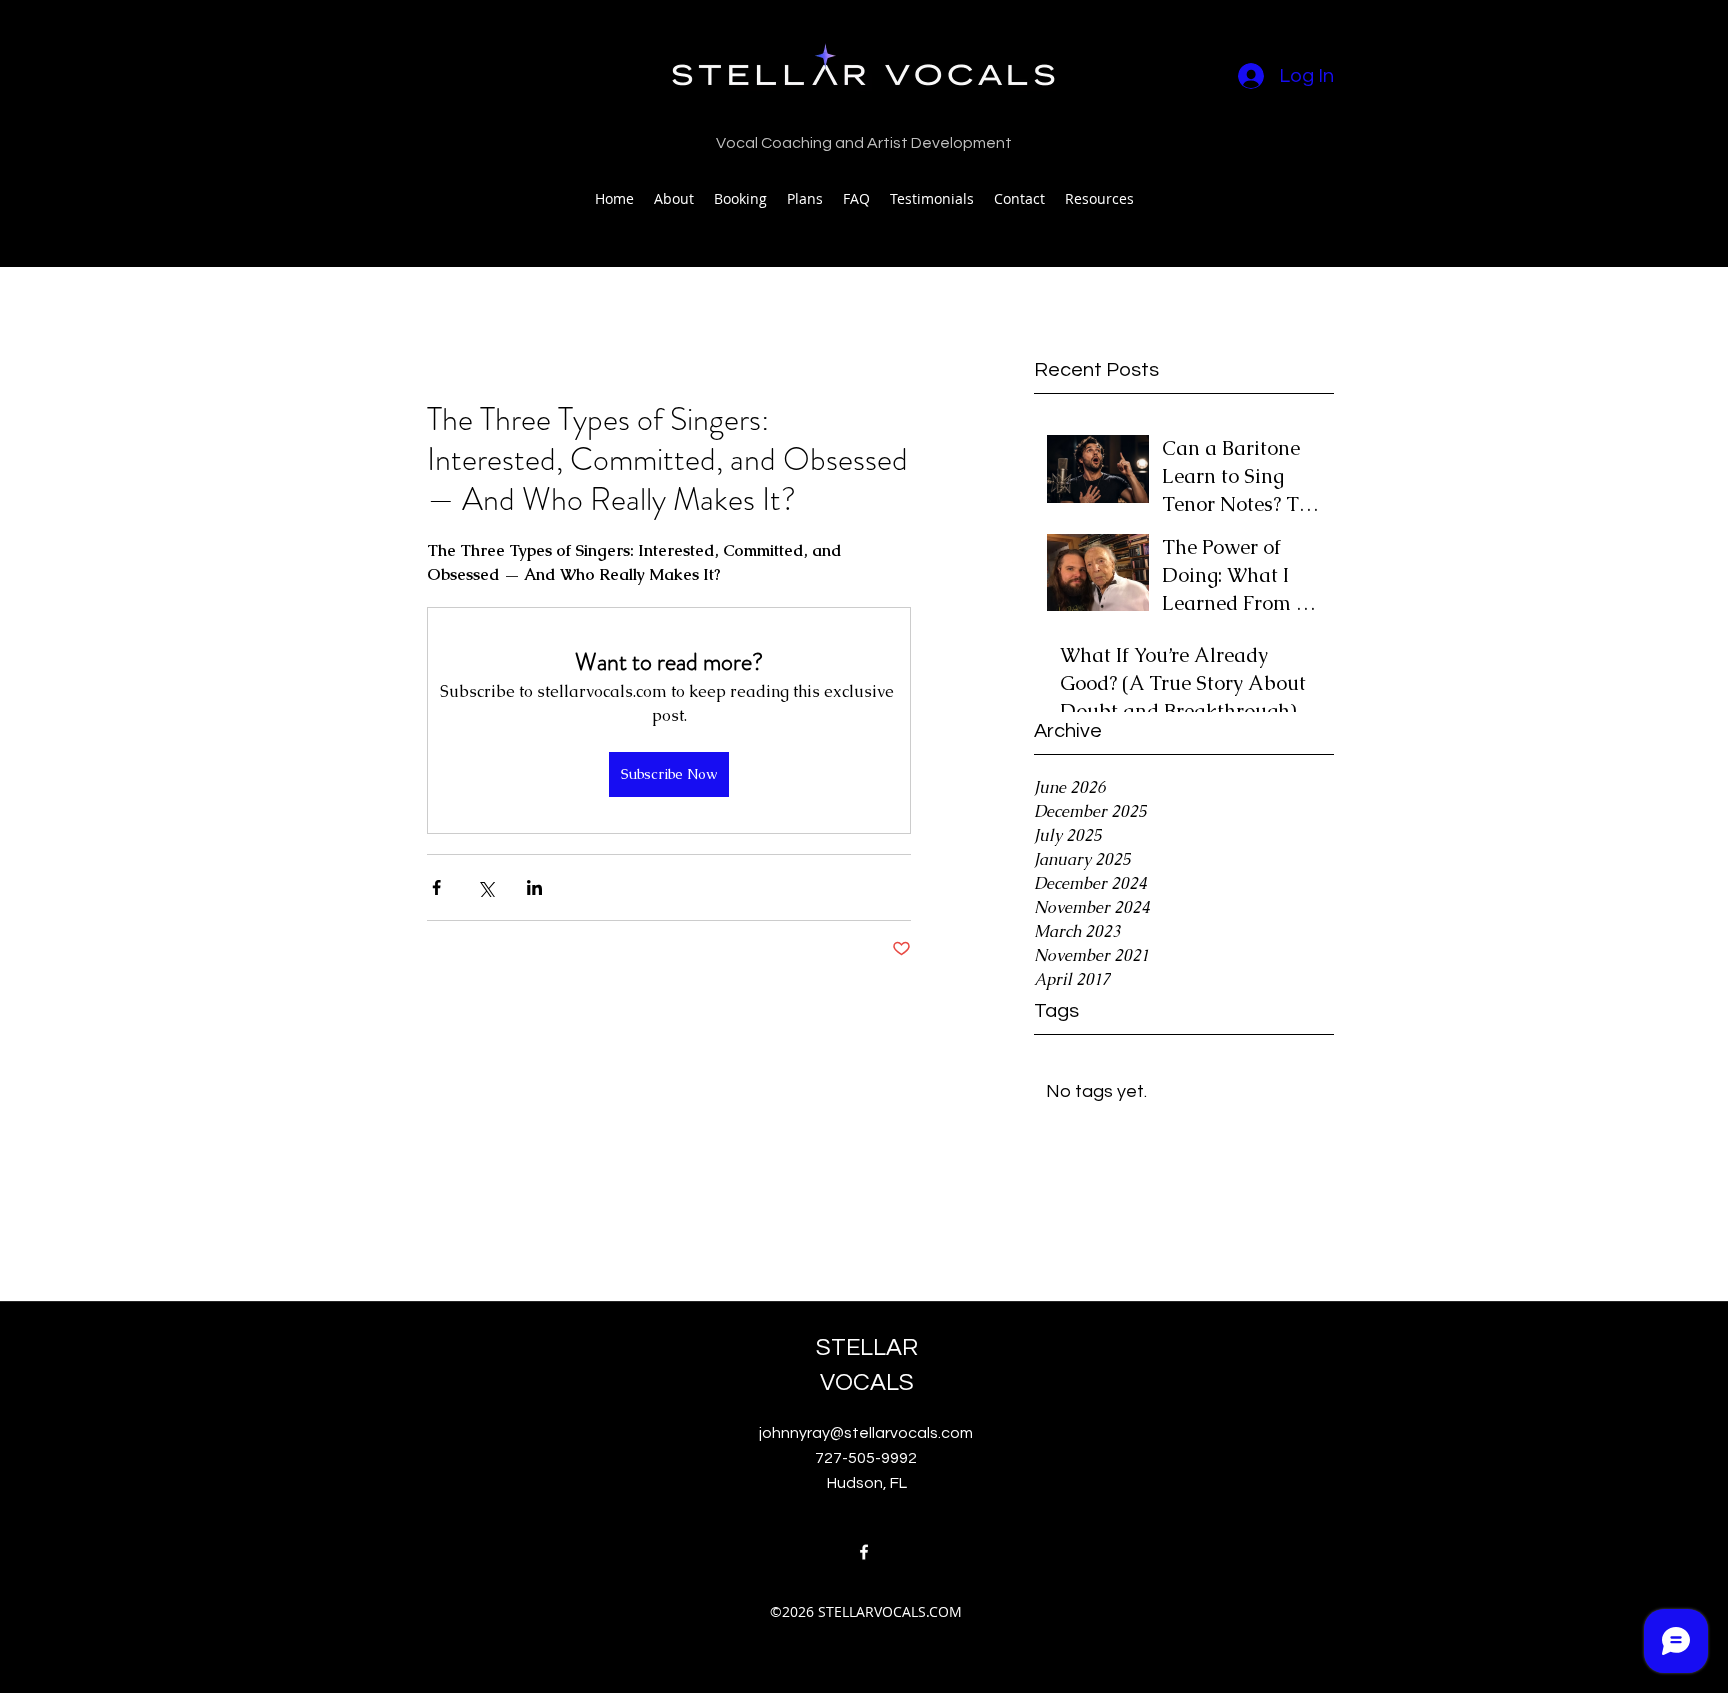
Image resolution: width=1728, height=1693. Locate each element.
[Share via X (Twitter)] (485, 887)
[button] (1099, 199)
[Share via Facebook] (436, 887)
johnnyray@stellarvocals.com (866, 1433)
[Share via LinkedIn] (534, 887)
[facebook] (864, 1552)
